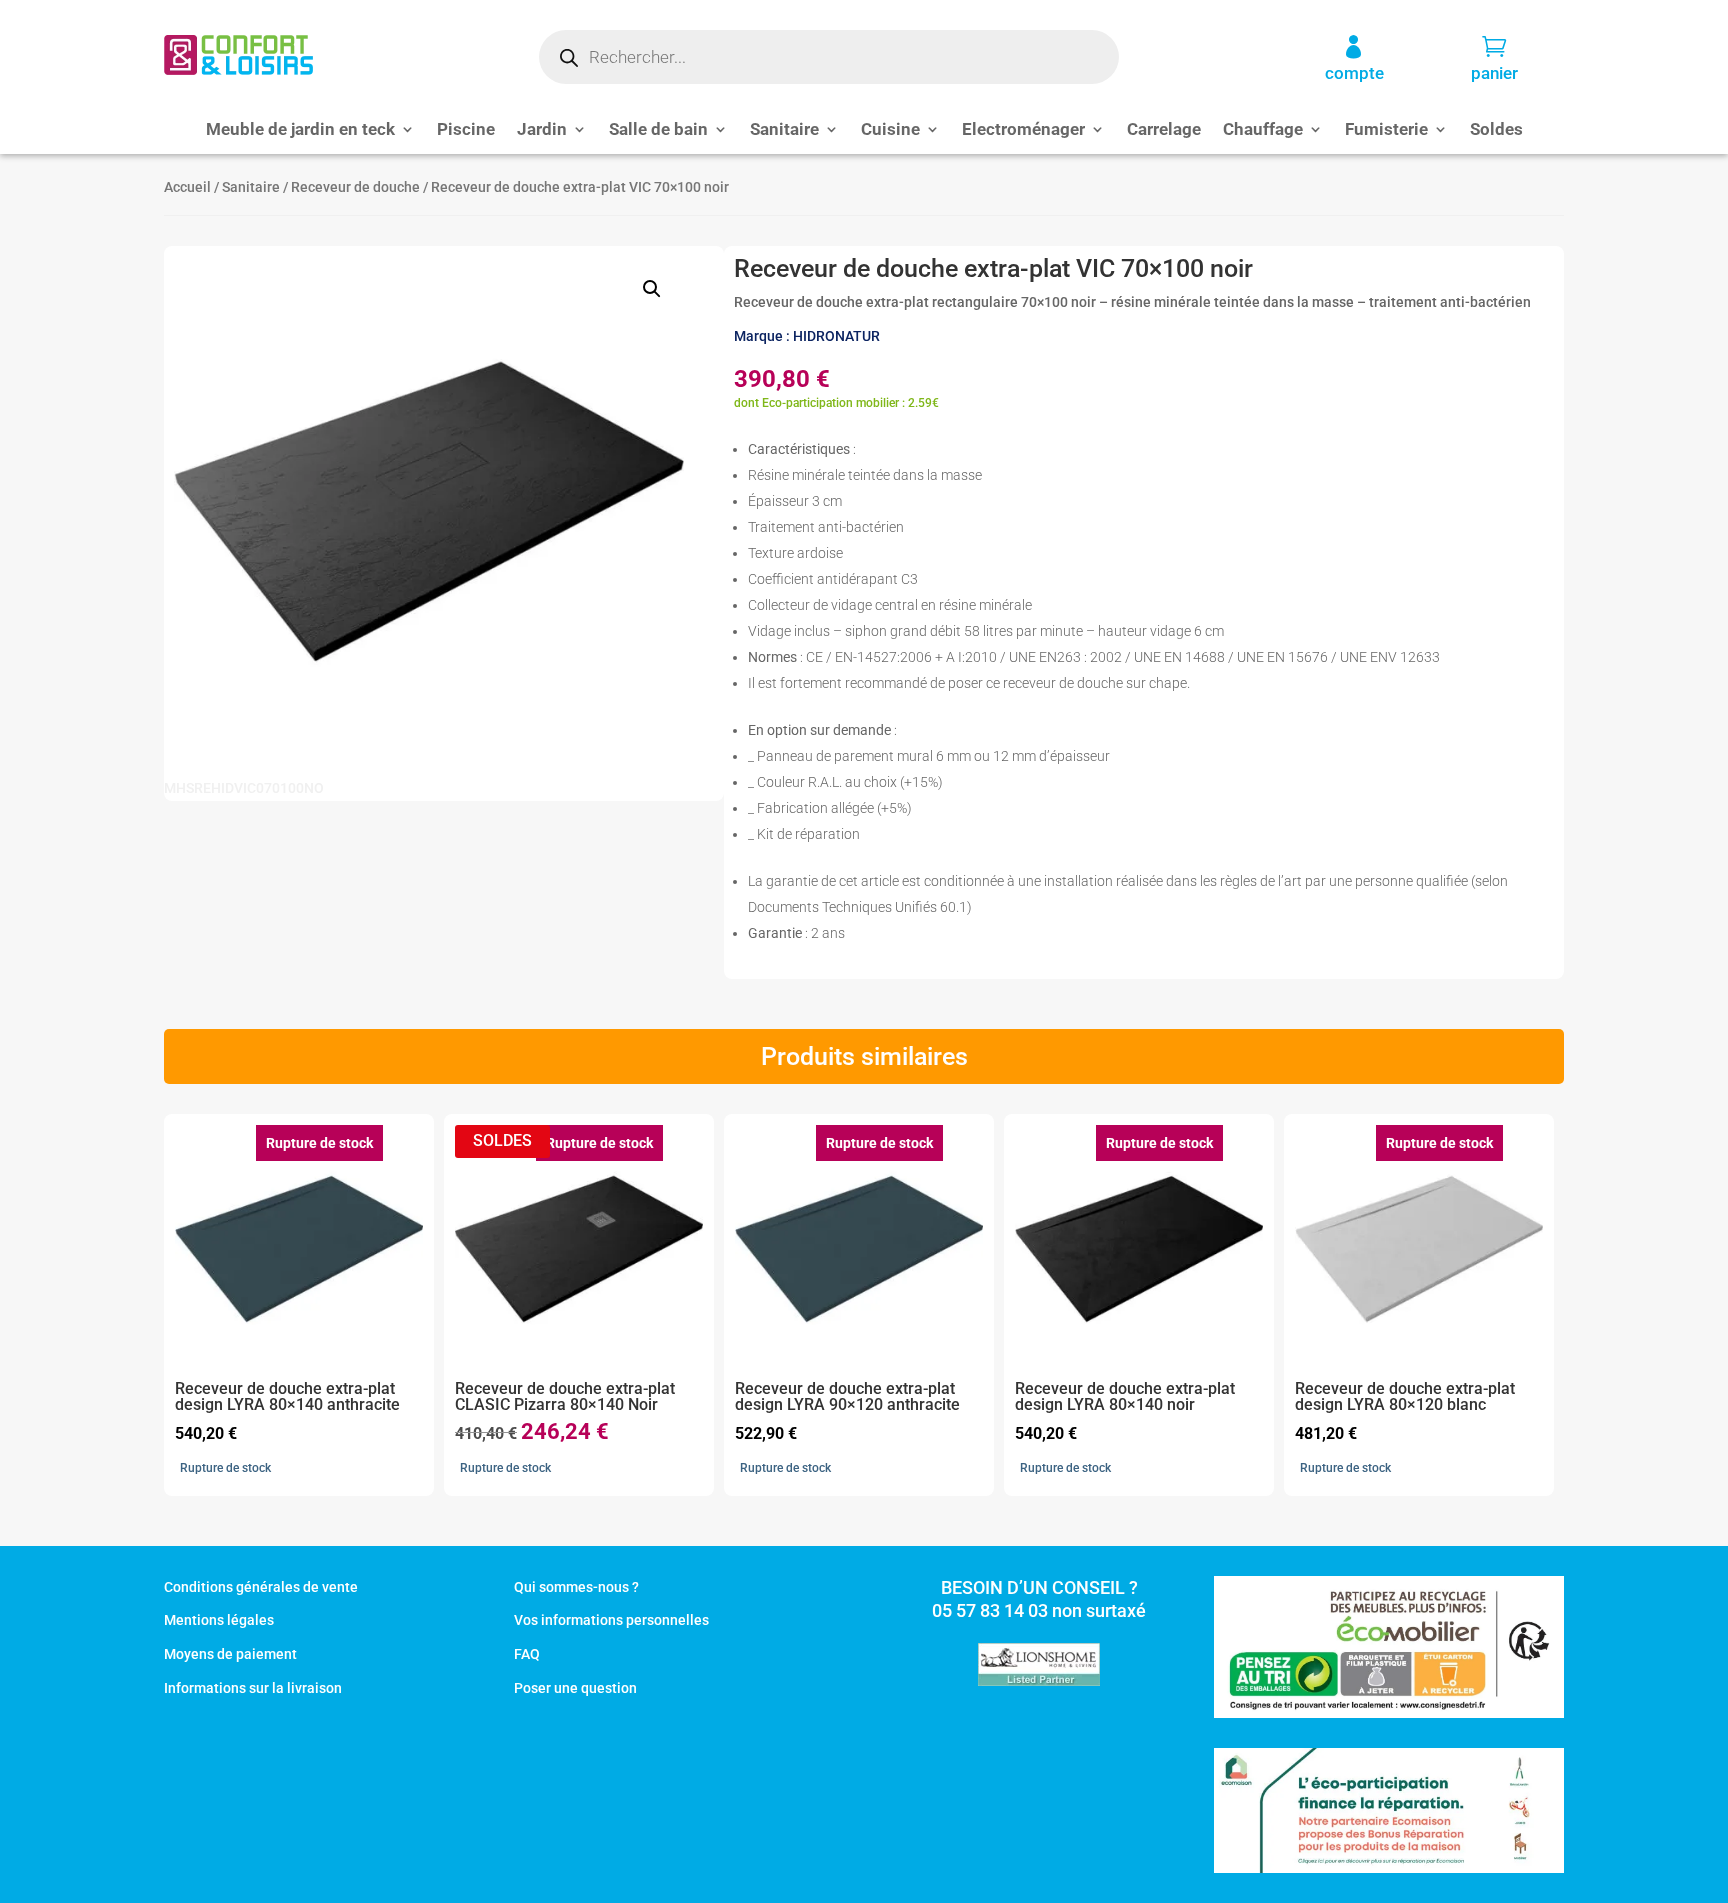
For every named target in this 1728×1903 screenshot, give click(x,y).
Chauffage (1263, 130)
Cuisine (890, 130)
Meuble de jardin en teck (300, 130)
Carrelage (1164, 130)
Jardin (542, 130)
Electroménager (1023, 130)
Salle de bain (658, 130)
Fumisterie (1386, 130)
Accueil (187, 187)
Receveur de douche (355, 187)
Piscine (466, 130)
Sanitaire (784, 130)
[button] (652, 289)
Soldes (1496, 130)
